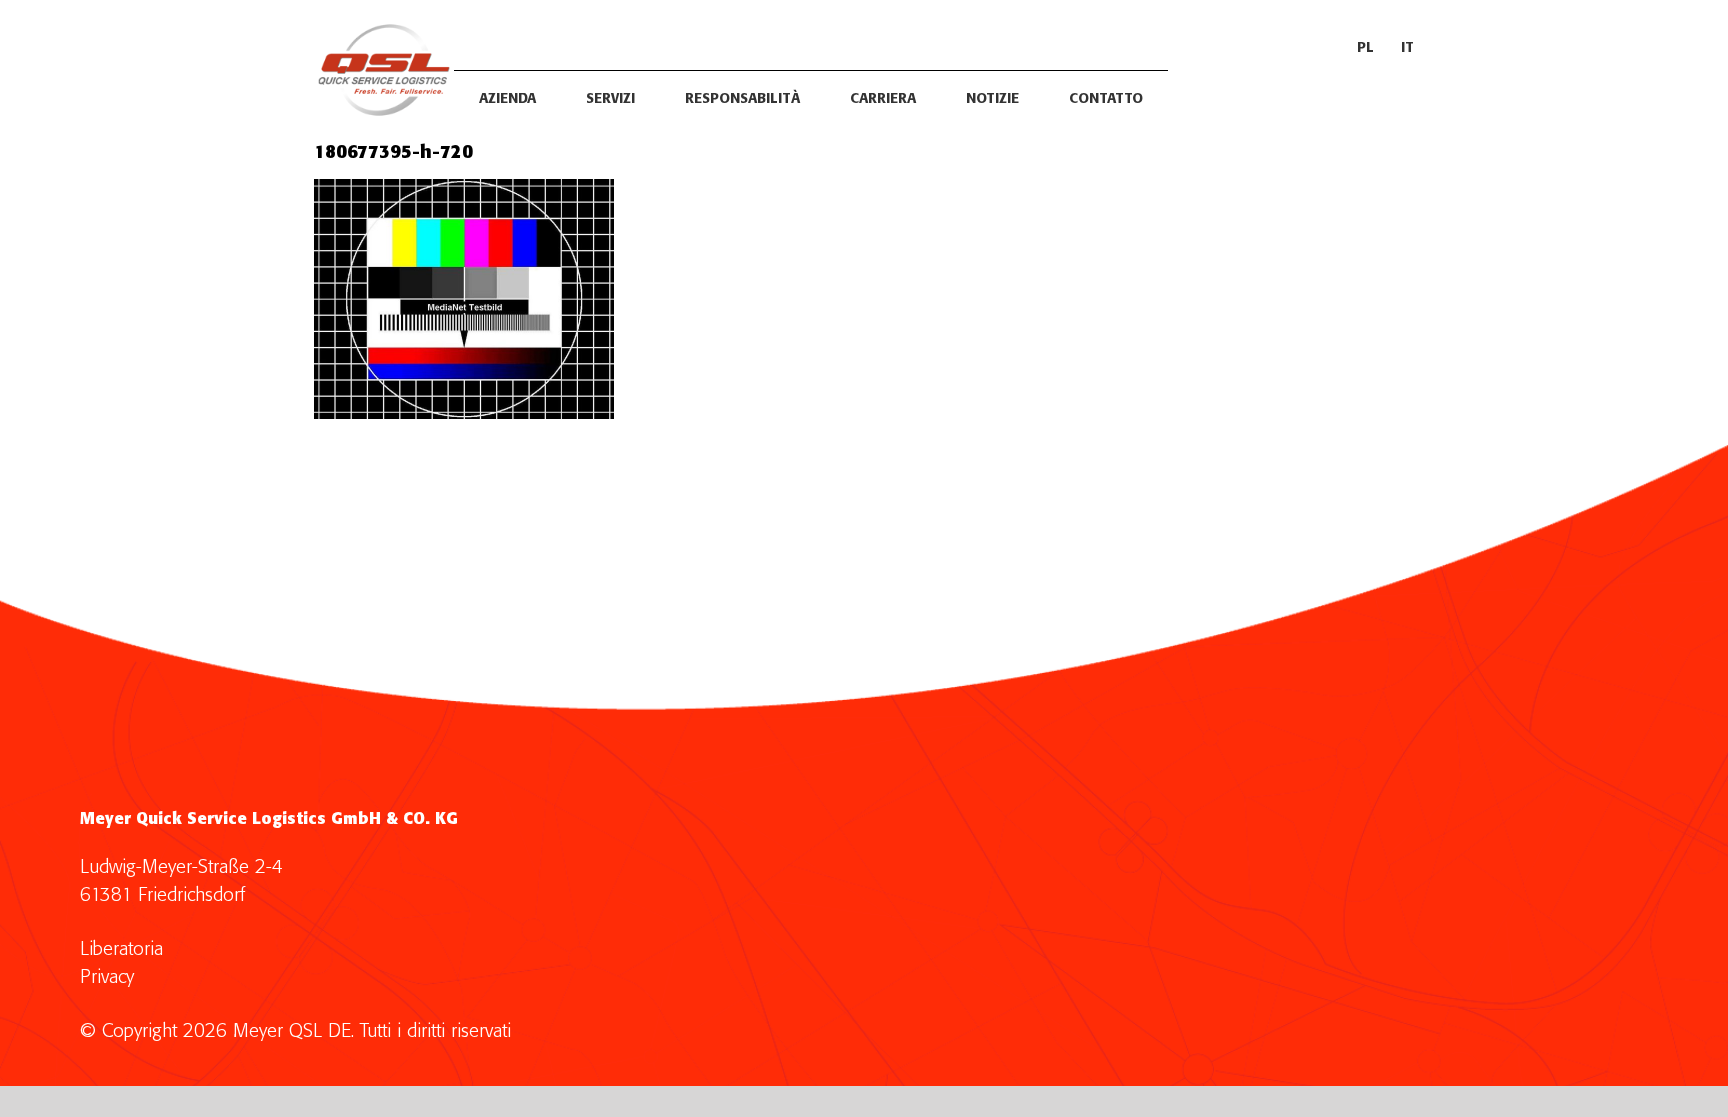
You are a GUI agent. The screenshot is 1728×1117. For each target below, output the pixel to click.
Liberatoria (121, 949)
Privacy (107, 977)
